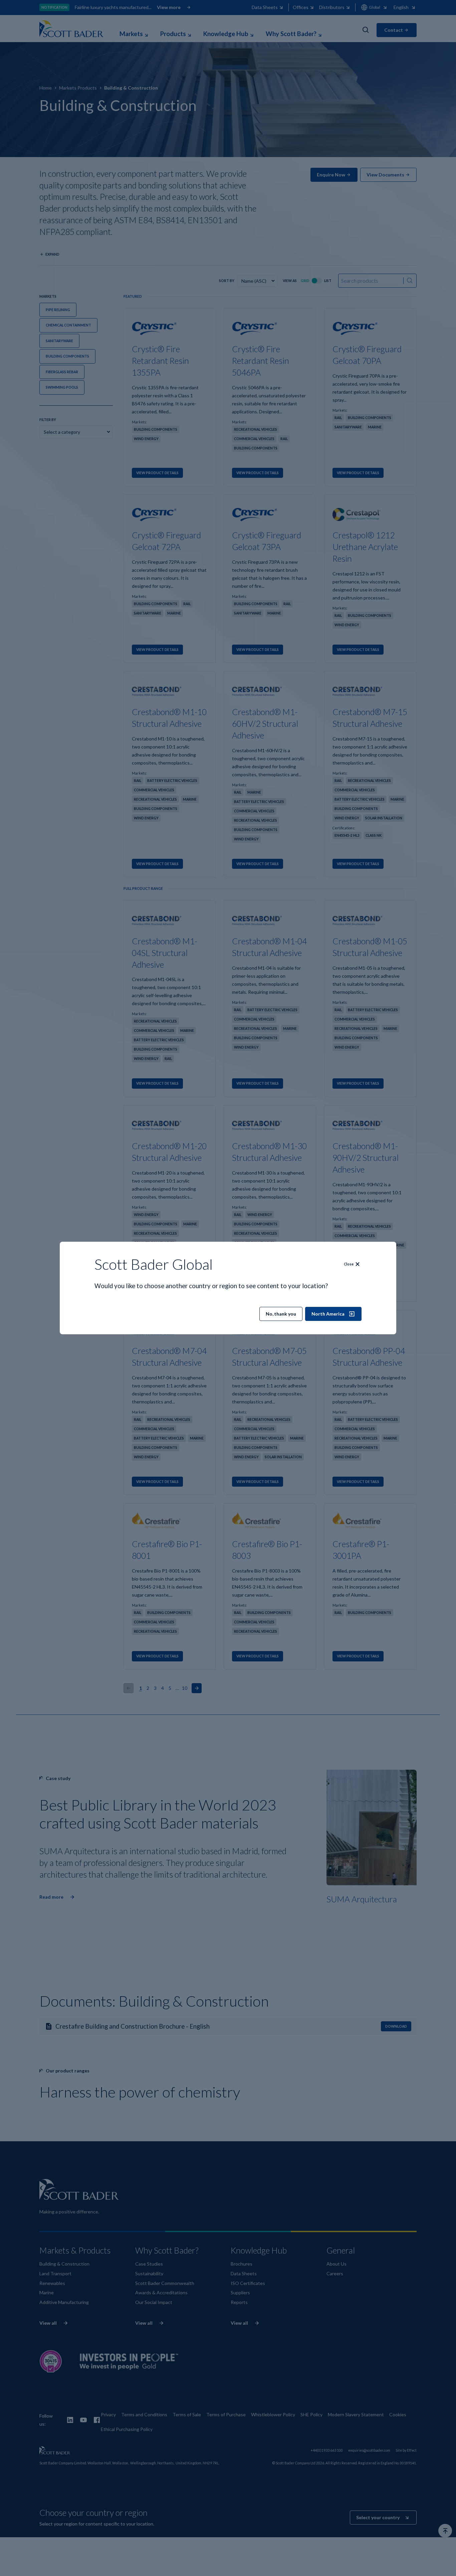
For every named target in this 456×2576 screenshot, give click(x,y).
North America (328, 1314)
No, (281, 1314)
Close (349, 1264)
